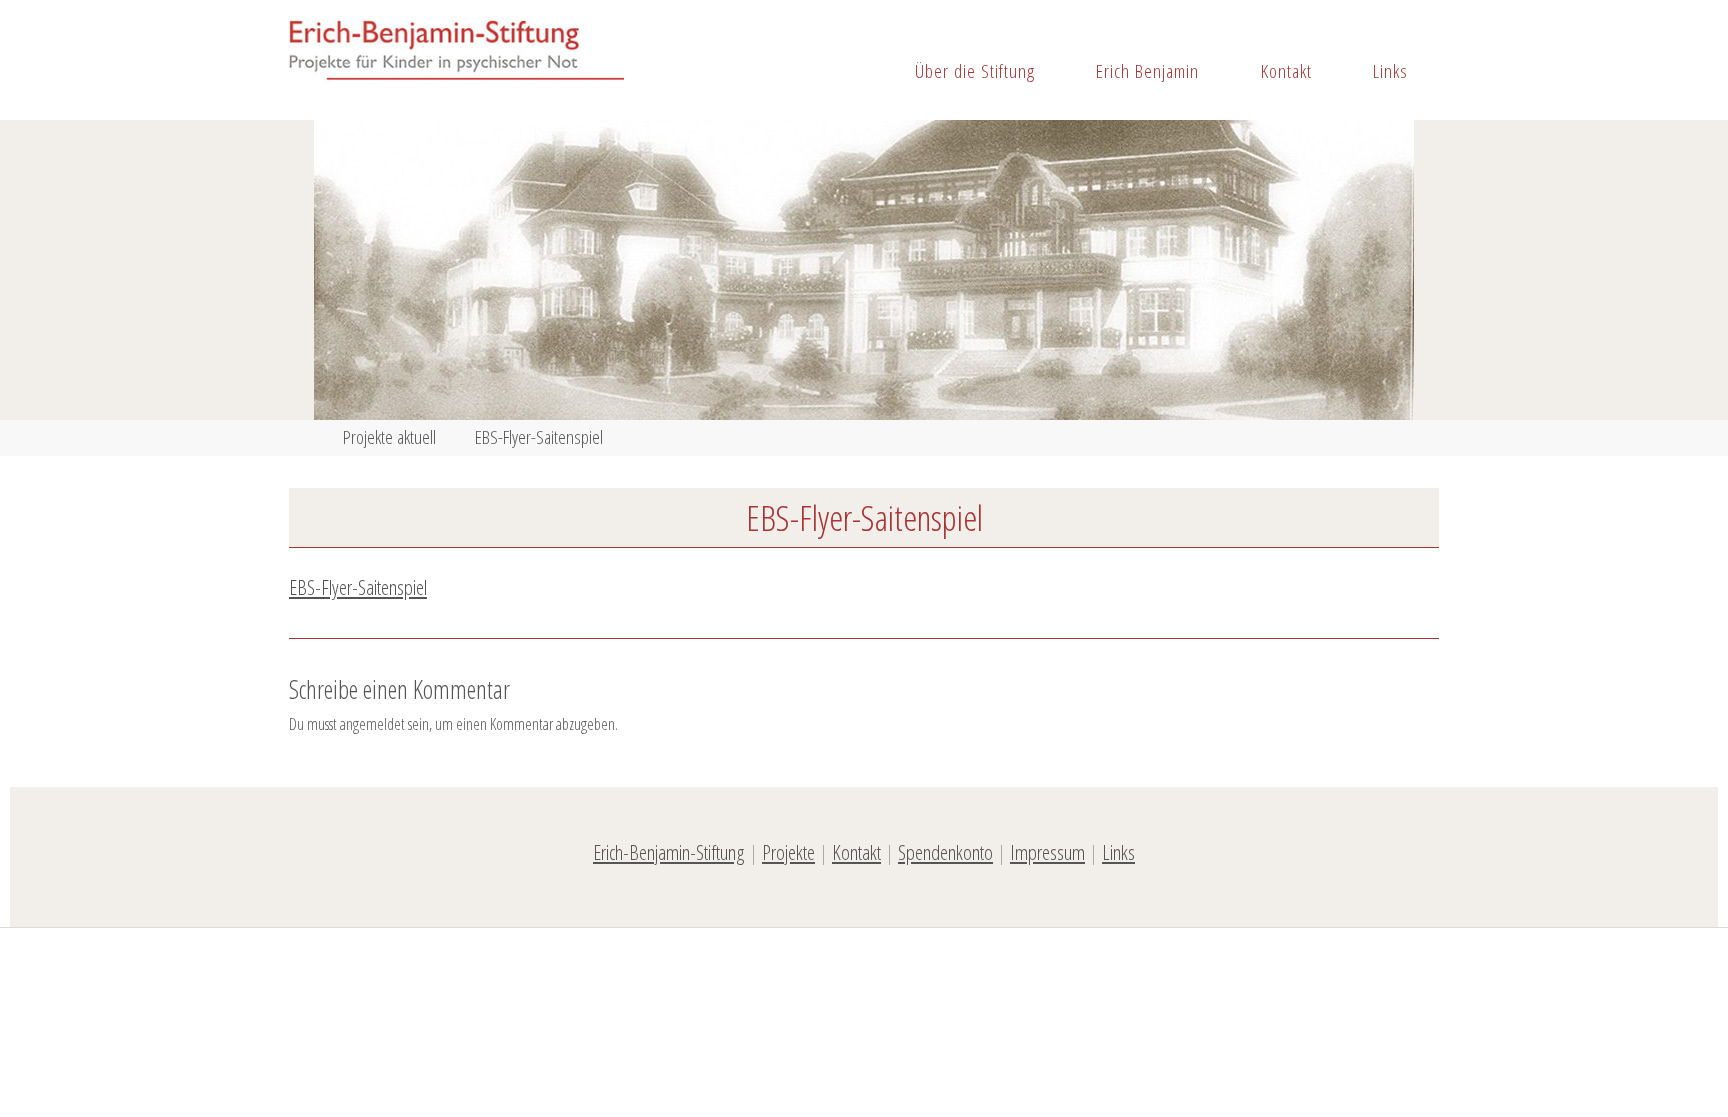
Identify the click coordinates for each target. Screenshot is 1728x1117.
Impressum (1047, 852)
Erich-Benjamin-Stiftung (669, 852)
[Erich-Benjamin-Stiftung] (456, 52)
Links (1118, 852)
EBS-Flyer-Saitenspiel (358, 587)
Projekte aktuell (389, 436)
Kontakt (856, 852)
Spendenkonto (945, 852)
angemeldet (372, 724)
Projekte (788, 852)
